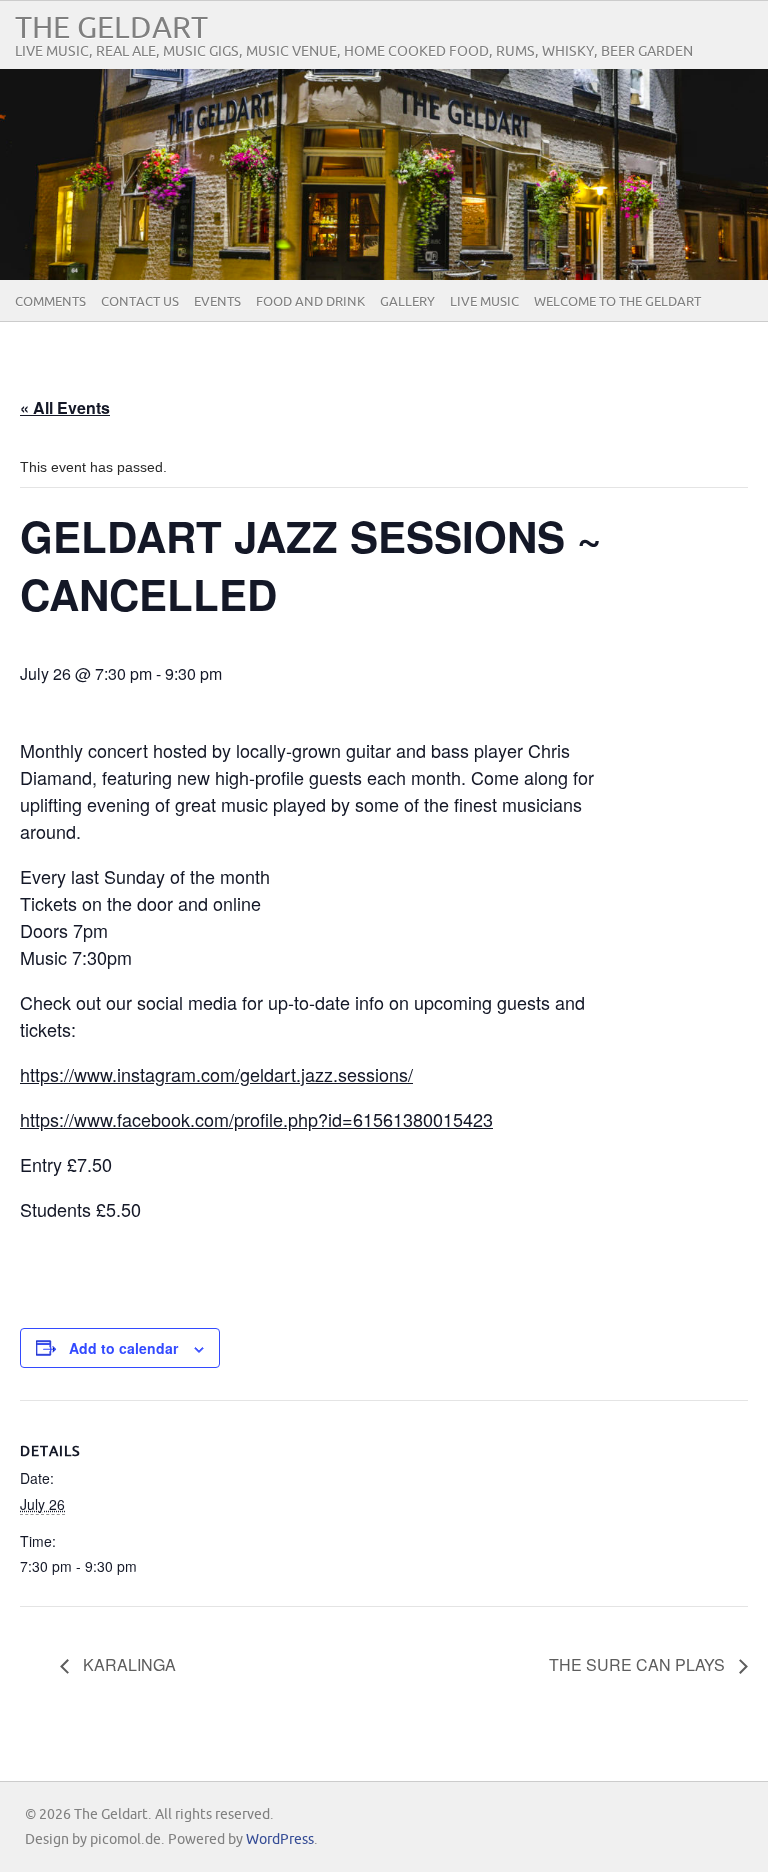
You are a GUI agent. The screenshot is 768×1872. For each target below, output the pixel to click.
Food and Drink (310, 302)
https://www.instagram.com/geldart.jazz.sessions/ (216, 1074)
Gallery (407, 302)
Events (217, 302)
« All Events (65, 407)
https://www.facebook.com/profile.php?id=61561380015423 (256, 1119)
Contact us (140, 302)
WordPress (280, 1839)
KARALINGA (127, 1664)
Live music (484, 302)
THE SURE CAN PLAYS (639, 1664)
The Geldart (111, 28)
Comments (50, 302)
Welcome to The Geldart (617, 302)
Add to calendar (123, 1348)
